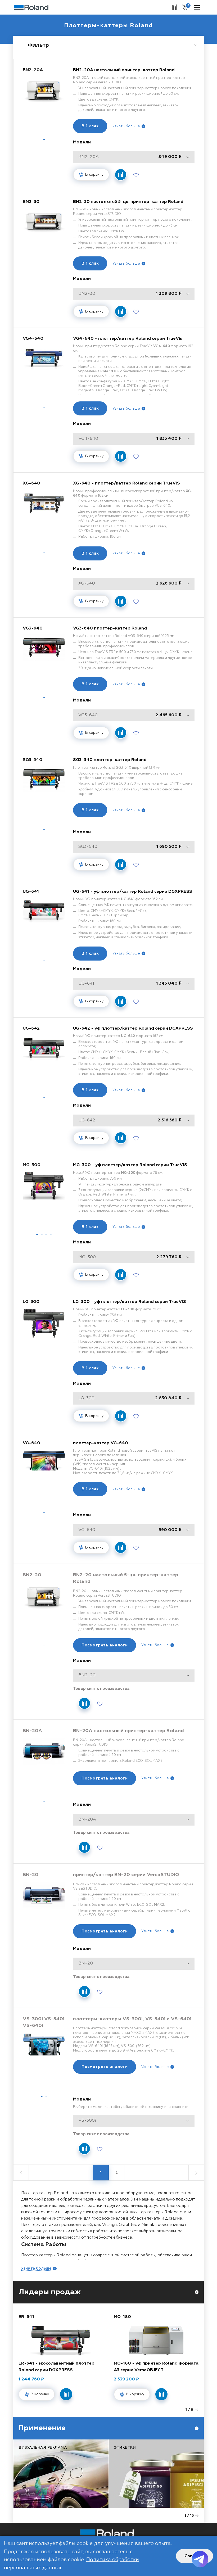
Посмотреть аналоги (105, 1645)
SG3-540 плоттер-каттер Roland (110, 760)
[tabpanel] (44, 101)
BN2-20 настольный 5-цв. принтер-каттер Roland (126, 1578)
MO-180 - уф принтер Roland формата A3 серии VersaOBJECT (156, 2367)
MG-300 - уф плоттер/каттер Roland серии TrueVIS (130, 1165)
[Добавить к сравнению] (121, 175)
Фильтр (38, 45)
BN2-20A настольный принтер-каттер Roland (124, 70)
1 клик (90, 126)
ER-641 (26, 2317)
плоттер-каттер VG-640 (101, 1443)
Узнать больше (126, 126)
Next (197, 2410)
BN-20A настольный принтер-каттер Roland (128, 1731)
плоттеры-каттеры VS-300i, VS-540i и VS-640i (132, 2019)
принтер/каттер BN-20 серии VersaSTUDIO (126, 1875)
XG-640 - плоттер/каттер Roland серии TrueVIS (126, 483)
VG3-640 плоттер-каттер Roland (110, 628)
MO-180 (122, 2317)
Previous (182, 2410)
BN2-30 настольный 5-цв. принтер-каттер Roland (128, 202)
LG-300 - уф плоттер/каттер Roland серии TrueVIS (130, 1302)
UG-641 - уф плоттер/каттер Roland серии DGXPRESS (133, 892)
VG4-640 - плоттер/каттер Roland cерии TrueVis (128, 339)
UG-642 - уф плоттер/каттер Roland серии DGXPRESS (133, 1029)
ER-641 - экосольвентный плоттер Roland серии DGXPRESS (56, 2367)
